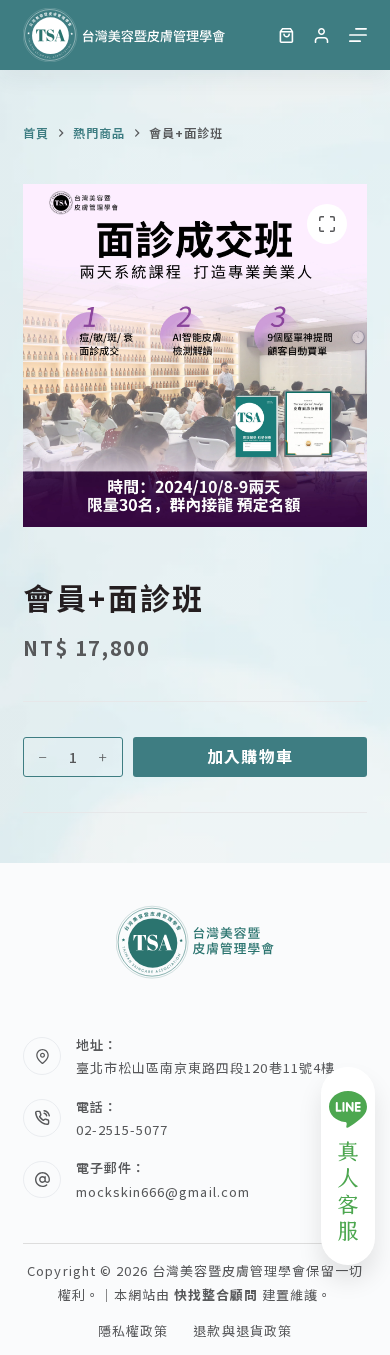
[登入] (321, 35)
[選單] (358, 35)
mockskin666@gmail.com (163, 1191)
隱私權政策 (133, 1331)
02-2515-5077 (122, 1129)
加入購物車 (250, 756)
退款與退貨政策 (242, 1331)
